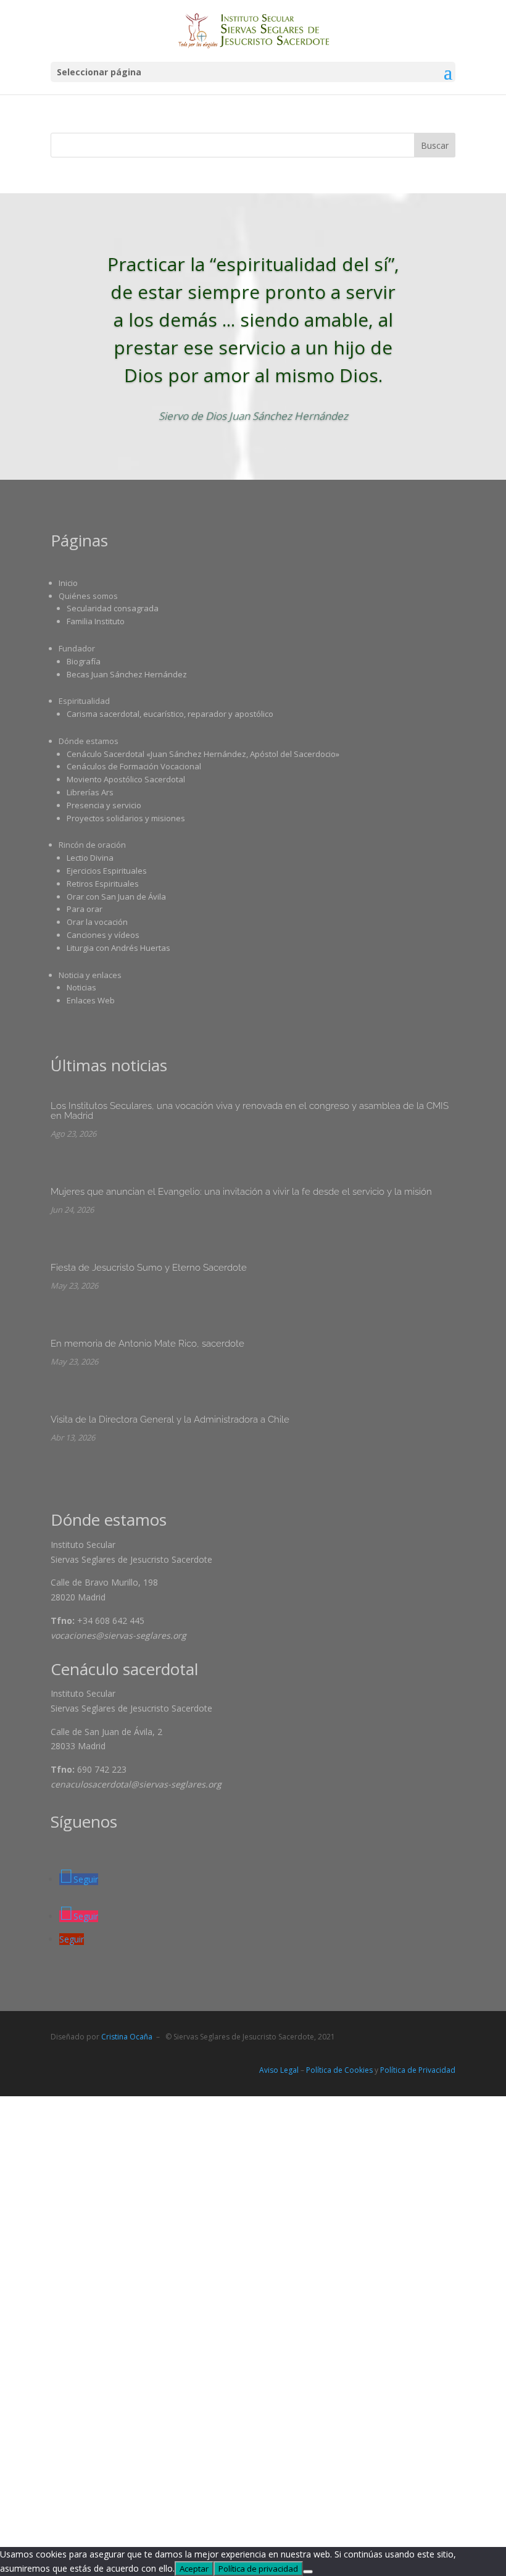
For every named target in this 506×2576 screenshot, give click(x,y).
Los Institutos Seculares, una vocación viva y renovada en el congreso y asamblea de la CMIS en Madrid (250, 1111)
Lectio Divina (90, 858)
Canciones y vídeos (103, 935)
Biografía (84, 661)
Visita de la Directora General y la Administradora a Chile (170, 1420)
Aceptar (194, 2569)
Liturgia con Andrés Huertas (118, 948)
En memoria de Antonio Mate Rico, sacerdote (147, 1344)
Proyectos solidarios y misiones (126, 818)
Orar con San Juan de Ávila (116, 897)
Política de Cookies (339, 2070)
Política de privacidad (258, 2569)
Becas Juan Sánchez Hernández (127, 674)
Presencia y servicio (104, 805)
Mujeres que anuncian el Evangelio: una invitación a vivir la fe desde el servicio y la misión (241, 1192)
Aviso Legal (279, 2070)
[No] (308, 2572)
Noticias (81, 987)
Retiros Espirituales (103, 884)
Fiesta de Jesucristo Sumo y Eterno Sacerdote (149, 1268)
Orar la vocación (97, 922)
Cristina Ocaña (127, 2037)
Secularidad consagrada (113, 608)
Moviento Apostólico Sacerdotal (126, 779)
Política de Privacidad (418, 2070)
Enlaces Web (91, 1000)
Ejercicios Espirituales (107, 871)
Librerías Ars (90, 792)
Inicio (68, 583)
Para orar (85, 909)
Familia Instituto (96, 621)
